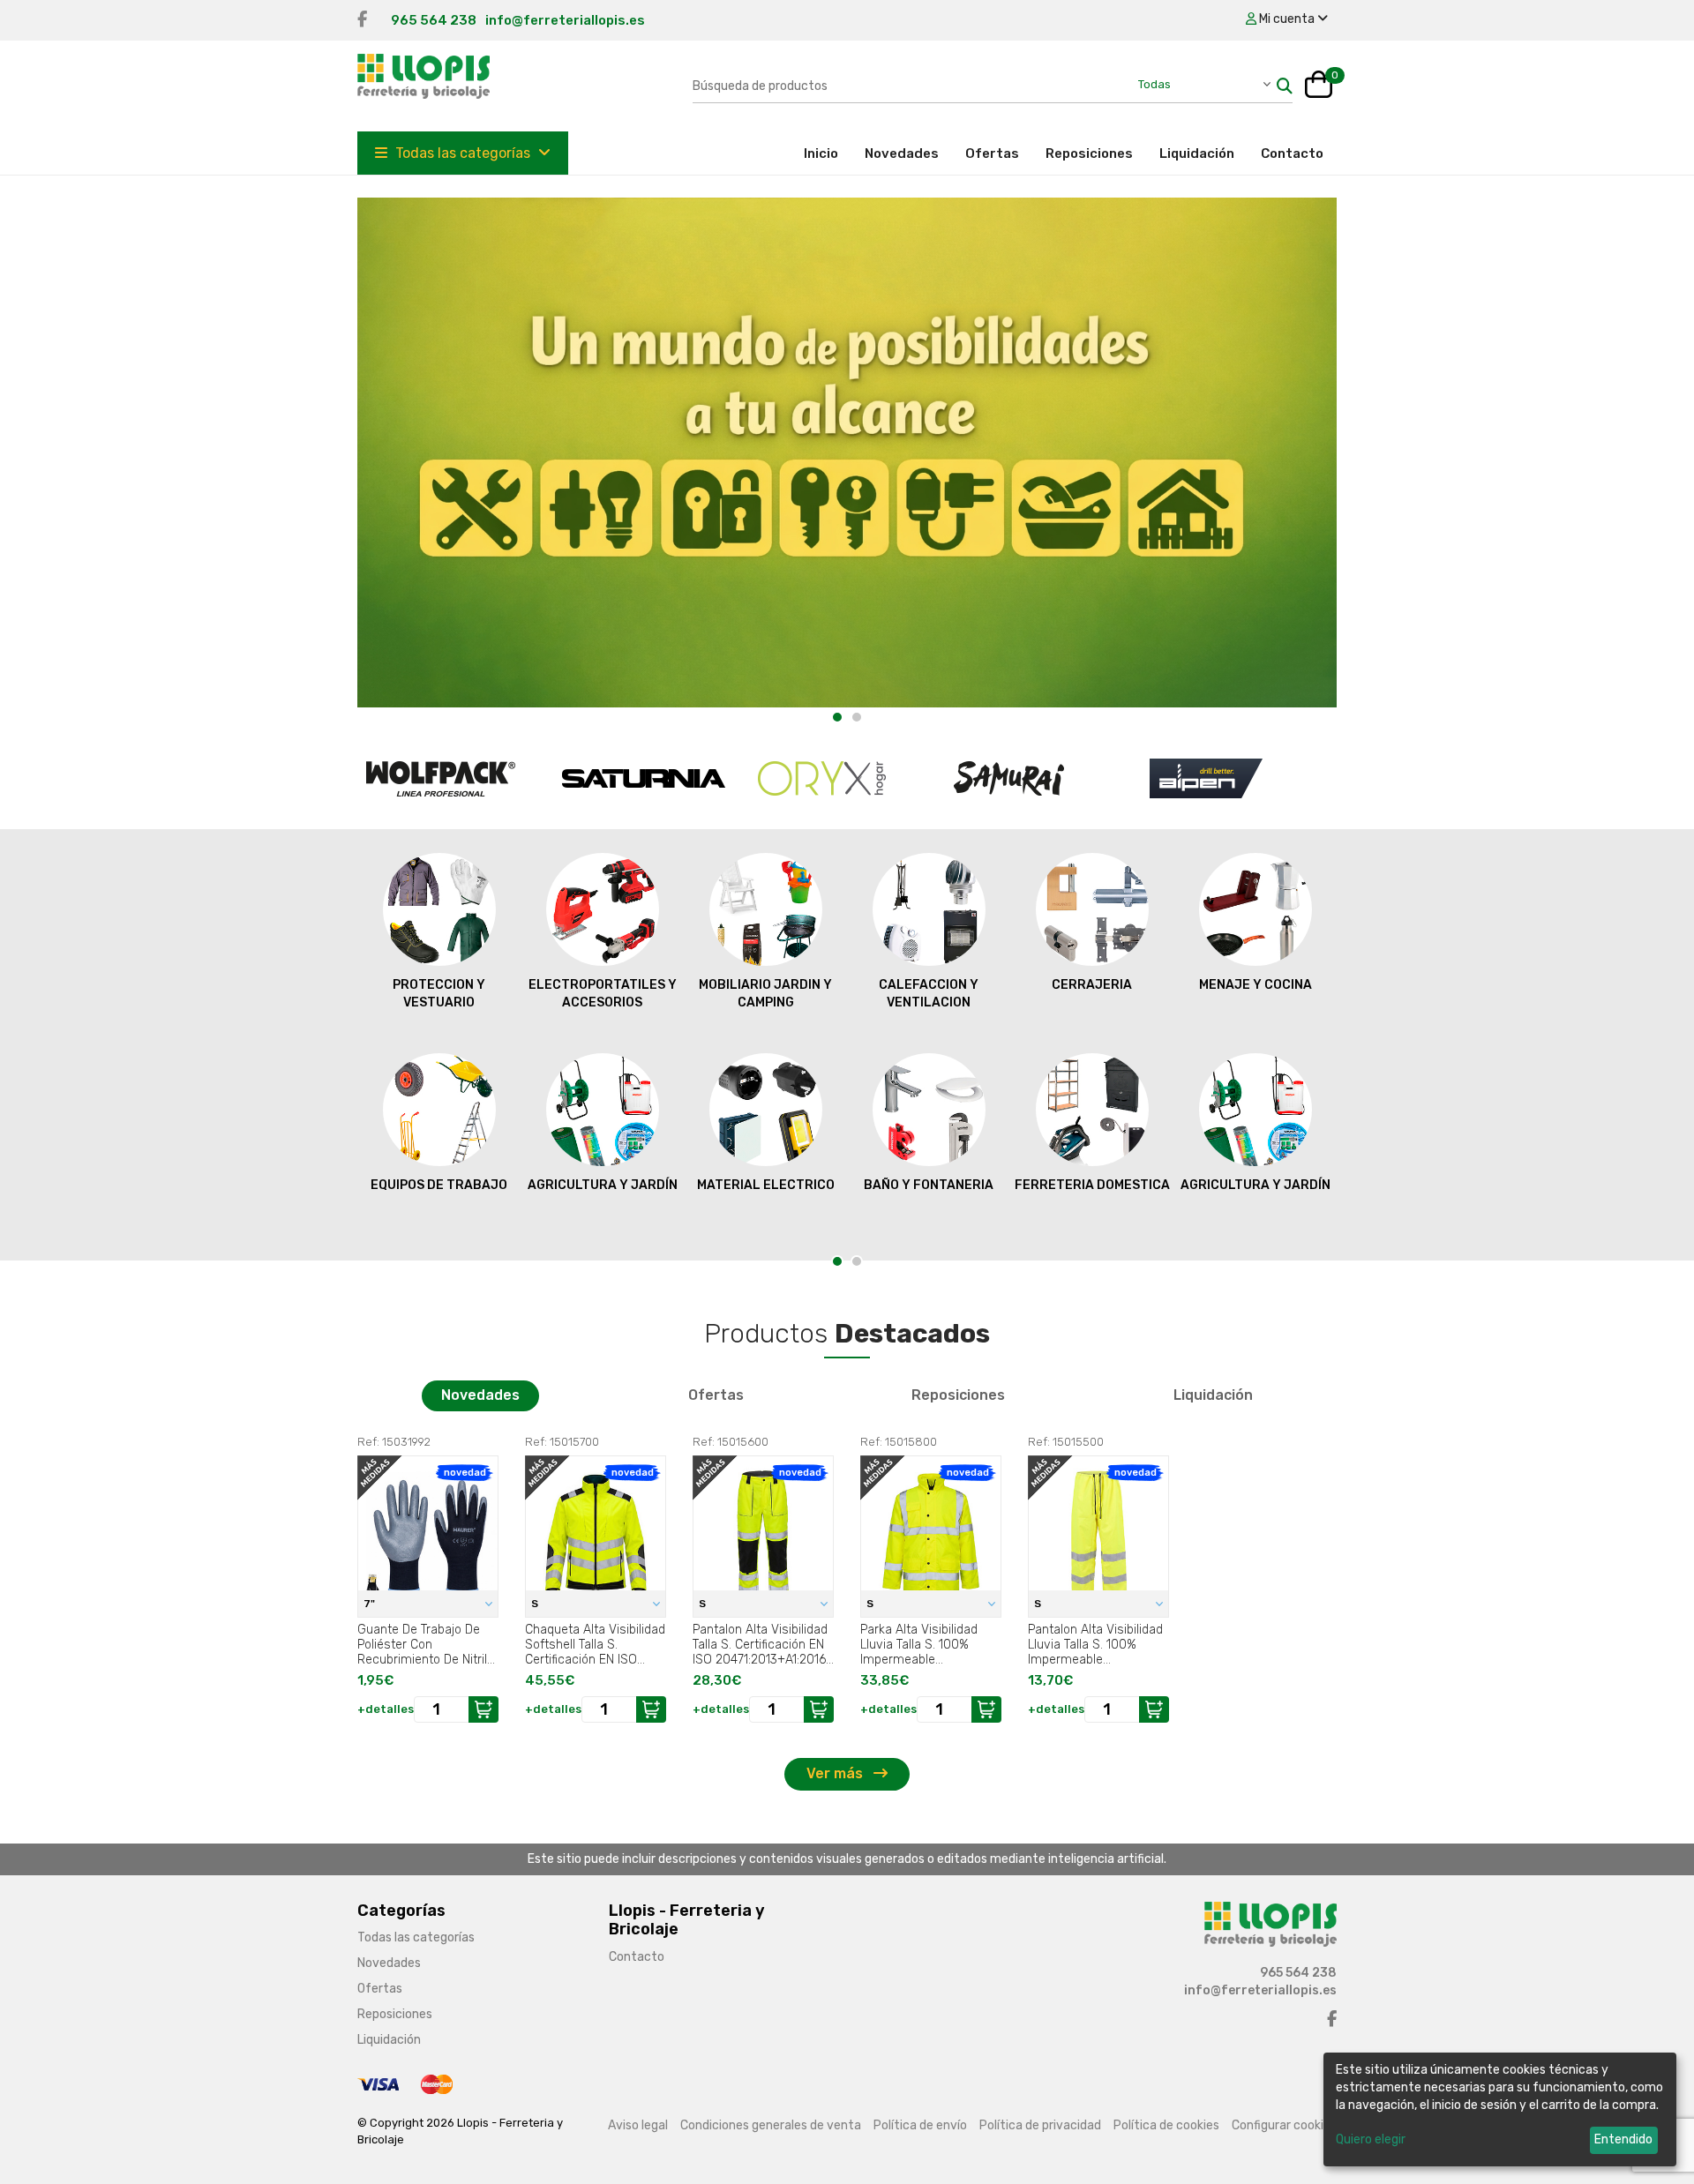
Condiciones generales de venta (771, 2125)
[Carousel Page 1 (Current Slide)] (837, 717)
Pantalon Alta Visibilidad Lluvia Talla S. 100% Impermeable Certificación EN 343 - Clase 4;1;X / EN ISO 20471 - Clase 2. (1095, 1644)
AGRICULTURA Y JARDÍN (603, 1185)
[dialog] (1500, 2109)
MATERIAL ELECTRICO (766, 1185)
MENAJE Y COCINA (1256, 985)
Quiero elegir (1371, 2139)
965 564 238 (434, 20)
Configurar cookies (1284, 2125)
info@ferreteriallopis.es (565, 20)
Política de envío (920, 2125)
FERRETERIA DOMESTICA (1092, 1185)
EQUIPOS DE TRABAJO (439, 1185)
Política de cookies (1166, 2125)
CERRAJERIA (1092, 985)
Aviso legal (638, 2125)
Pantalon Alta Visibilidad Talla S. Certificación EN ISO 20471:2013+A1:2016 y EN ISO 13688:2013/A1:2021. (760, 1644)
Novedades (902, 153)
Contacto (1292, 153)
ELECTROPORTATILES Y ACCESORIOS (603, 994)
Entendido (1623, 2139)
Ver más (836, 1773)
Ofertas (992, 153)
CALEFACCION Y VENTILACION (929, 994)
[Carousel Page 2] (857, 717)
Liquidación (1197, 153)
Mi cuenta (1287, 19)
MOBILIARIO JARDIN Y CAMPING (765, 994)
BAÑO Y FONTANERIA (929, 1185)
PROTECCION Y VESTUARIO (439, 994)
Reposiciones (1089, 153)
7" (371, 1604)
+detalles (386, 1709)
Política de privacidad (1040, 2125)
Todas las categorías (463, 153)
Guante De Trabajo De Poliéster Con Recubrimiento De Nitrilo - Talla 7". (426, 1644)
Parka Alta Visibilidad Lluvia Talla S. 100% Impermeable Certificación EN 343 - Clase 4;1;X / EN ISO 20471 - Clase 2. (922, 1644)
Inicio (828, 153)
